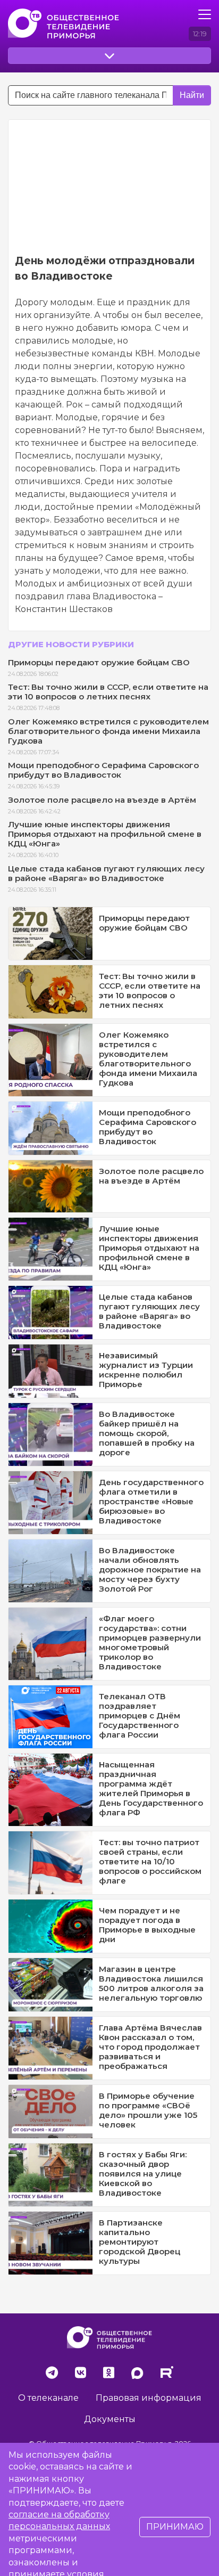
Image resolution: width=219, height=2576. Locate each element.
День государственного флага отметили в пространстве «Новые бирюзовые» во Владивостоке (151, 1501)
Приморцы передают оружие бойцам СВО (99, 662)
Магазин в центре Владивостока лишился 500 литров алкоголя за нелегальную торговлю (151, 1983)
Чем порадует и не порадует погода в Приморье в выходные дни (147, 1925)
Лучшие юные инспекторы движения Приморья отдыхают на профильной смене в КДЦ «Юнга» (105, 834)
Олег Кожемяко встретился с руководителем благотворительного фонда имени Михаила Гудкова (108, 731)
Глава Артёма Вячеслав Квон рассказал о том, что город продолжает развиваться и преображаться (150, 2047)
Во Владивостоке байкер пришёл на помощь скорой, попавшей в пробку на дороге (147, 1433)
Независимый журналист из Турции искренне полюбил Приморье (146, 1370)
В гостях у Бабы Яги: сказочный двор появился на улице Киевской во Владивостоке (143, 2174)
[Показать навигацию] (205, 14)
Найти (192, 95)
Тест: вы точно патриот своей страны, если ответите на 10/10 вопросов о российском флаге (150, 1861)
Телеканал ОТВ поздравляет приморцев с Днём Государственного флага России (140, 1715)
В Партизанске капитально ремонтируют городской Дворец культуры (140, 2242)
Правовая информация (149, 2398)
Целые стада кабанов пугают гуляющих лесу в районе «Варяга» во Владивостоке (106, 873)
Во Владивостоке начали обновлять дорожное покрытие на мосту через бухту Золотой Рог (150, 1570)
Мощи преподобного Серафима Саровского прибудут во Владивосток (103, 770)
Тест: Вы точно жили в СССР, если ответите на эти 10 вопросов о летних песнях (108, 692)
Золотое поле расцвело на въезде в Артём (102, 800)
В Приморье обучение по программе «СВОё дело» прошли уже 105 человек (148, 2110)
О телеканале (48, 2398)
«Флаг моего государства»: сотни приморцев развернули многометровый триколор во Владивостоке (150, 1642)
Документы (110, 2419)
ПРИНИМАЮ (175, 2527)
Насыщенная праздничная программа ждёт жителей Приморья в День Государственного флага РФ (151, 1788)
